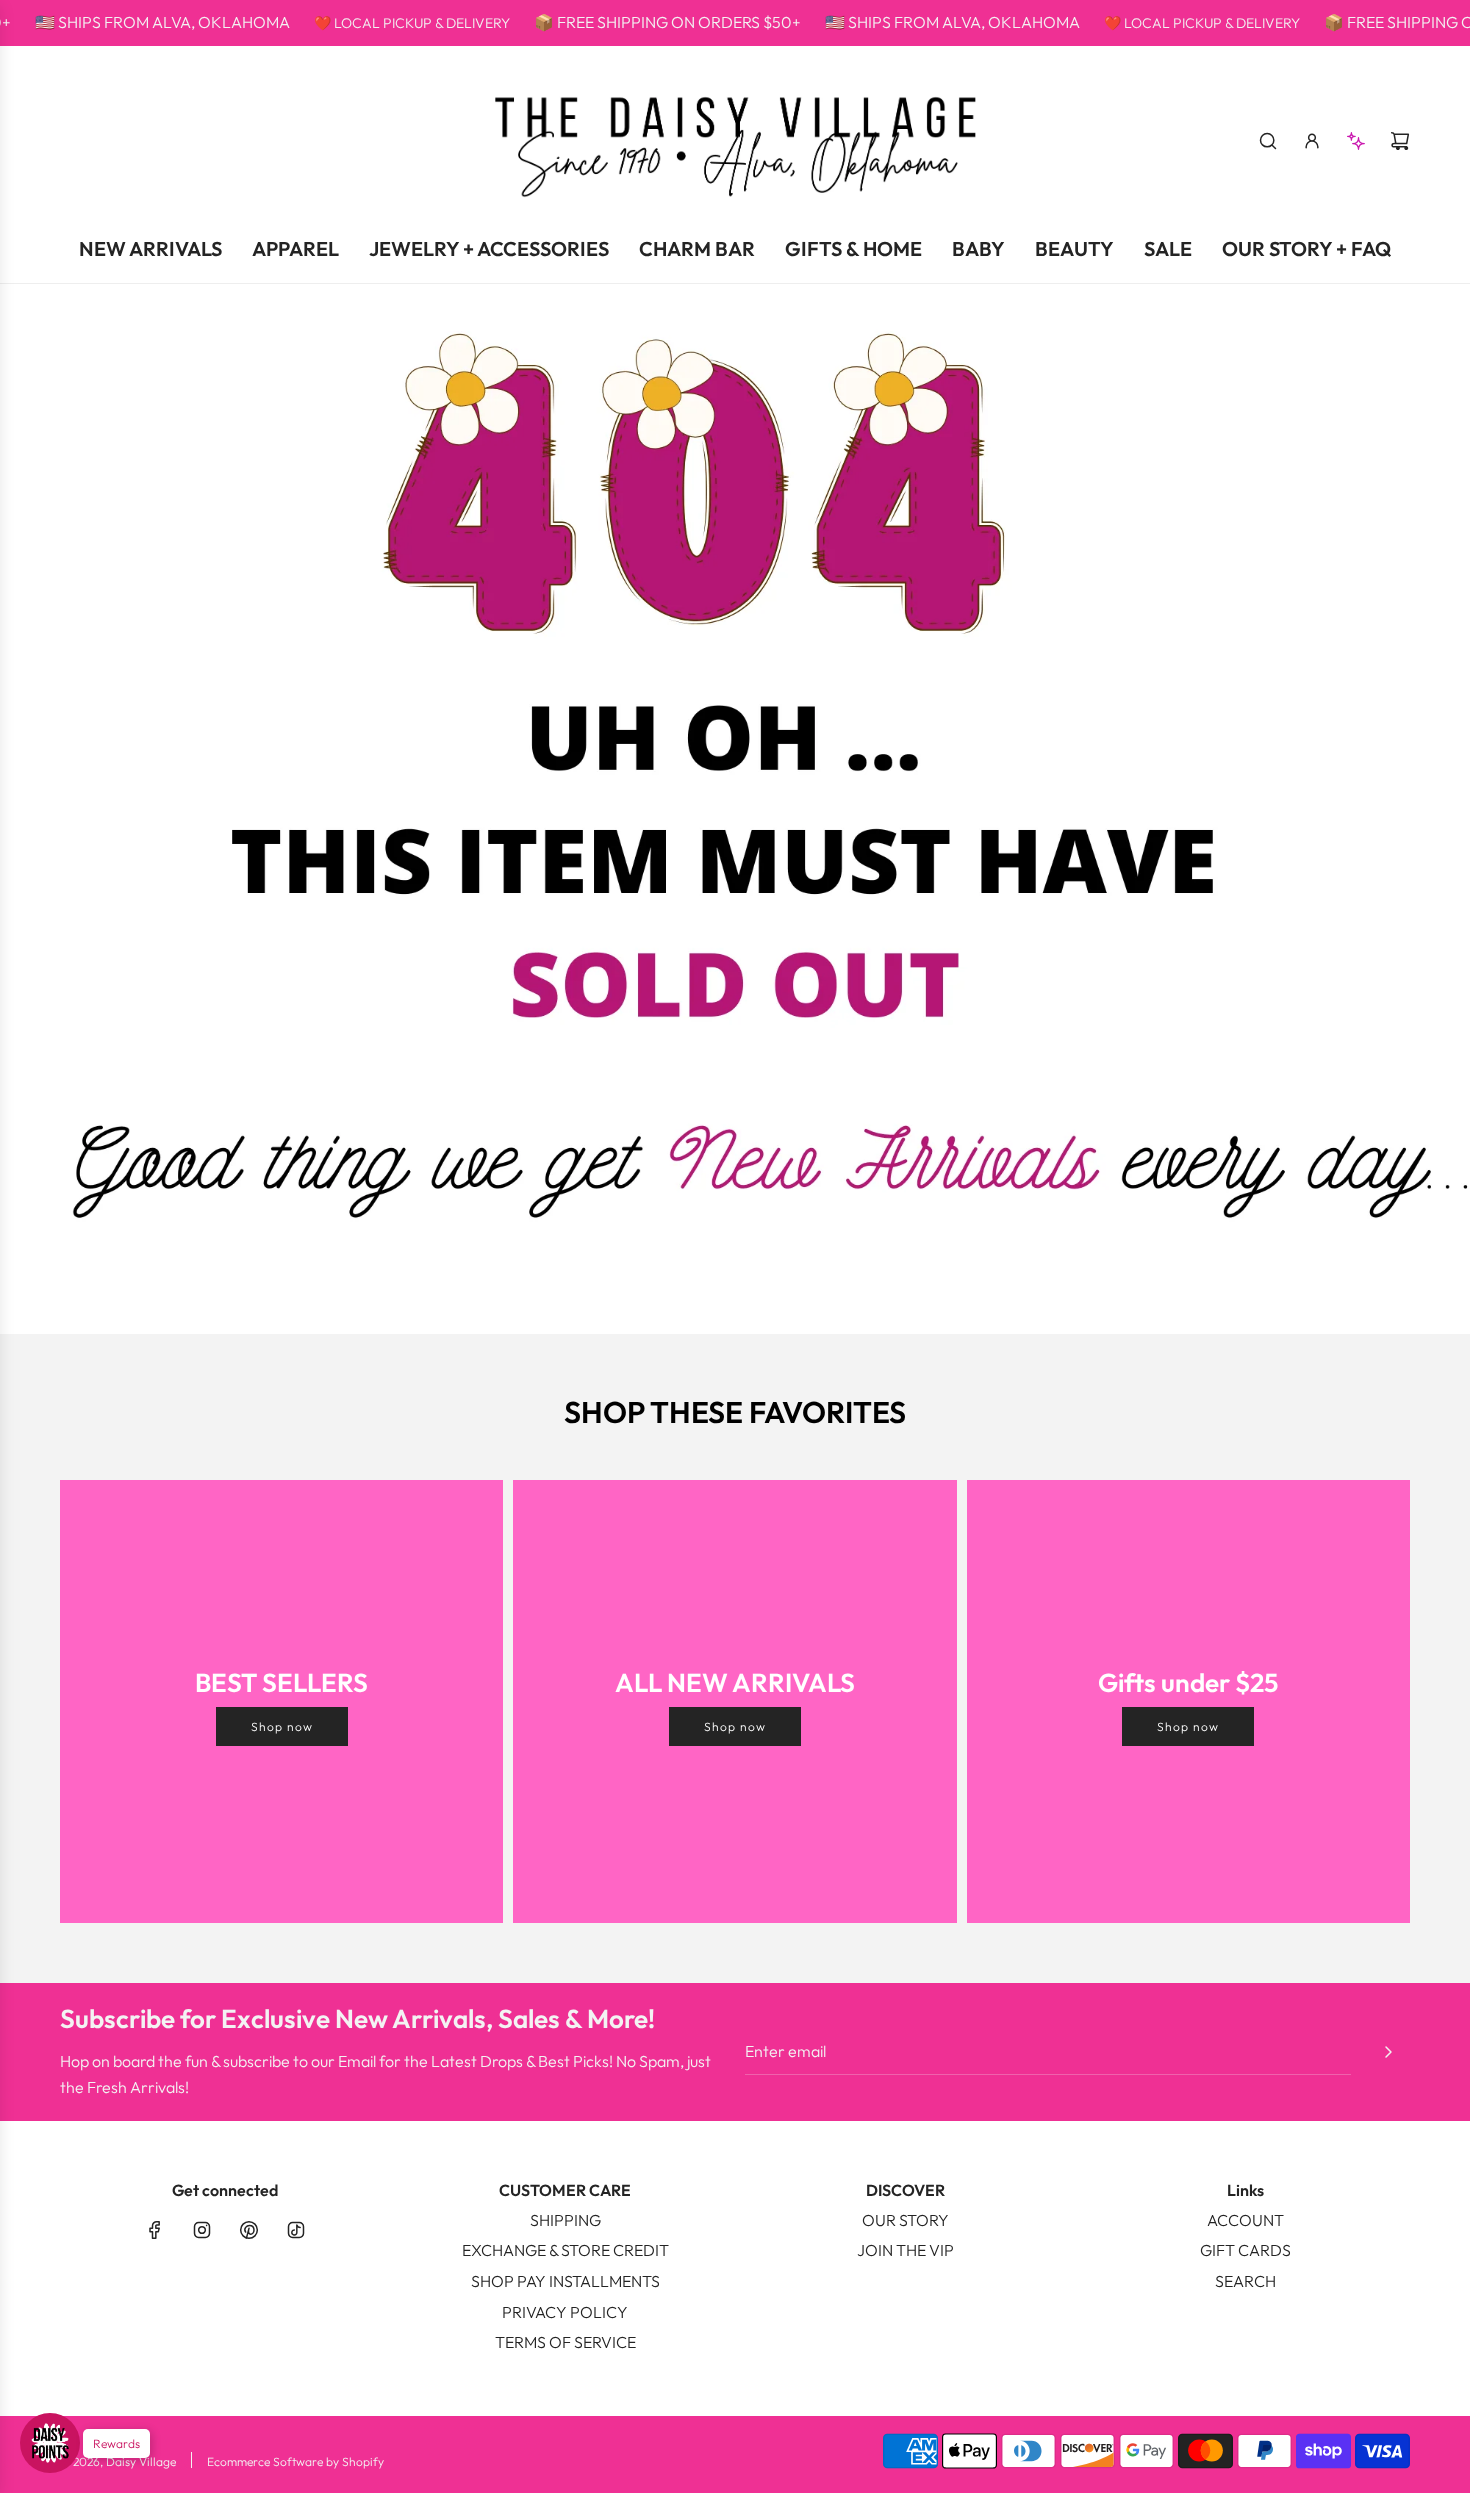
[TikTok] (296, 2230)
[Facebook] (155, 2230)
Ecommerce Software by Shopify (295, 2461)
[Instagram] (202, 2230)
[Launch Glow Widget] (50, 2443)
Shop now (282, 1726)
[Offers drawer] (1356, 141)
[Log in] (1312, 141)
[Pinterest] (249, 2230)
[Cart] (1400, 141)
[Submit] (1388, 2052)
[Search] (1268, 141)
